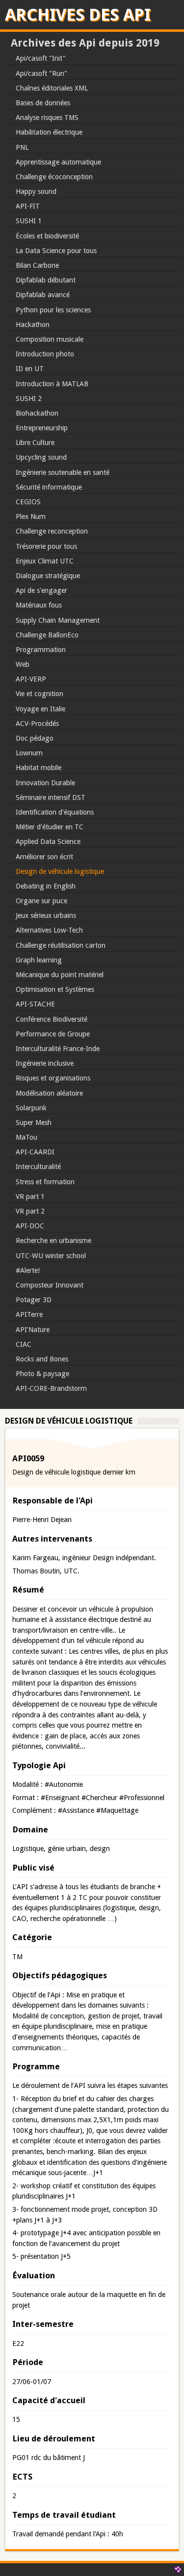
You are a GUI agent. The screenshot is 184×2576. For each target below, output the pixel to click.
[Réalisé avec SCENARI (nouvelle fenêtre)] (178, 2570)
